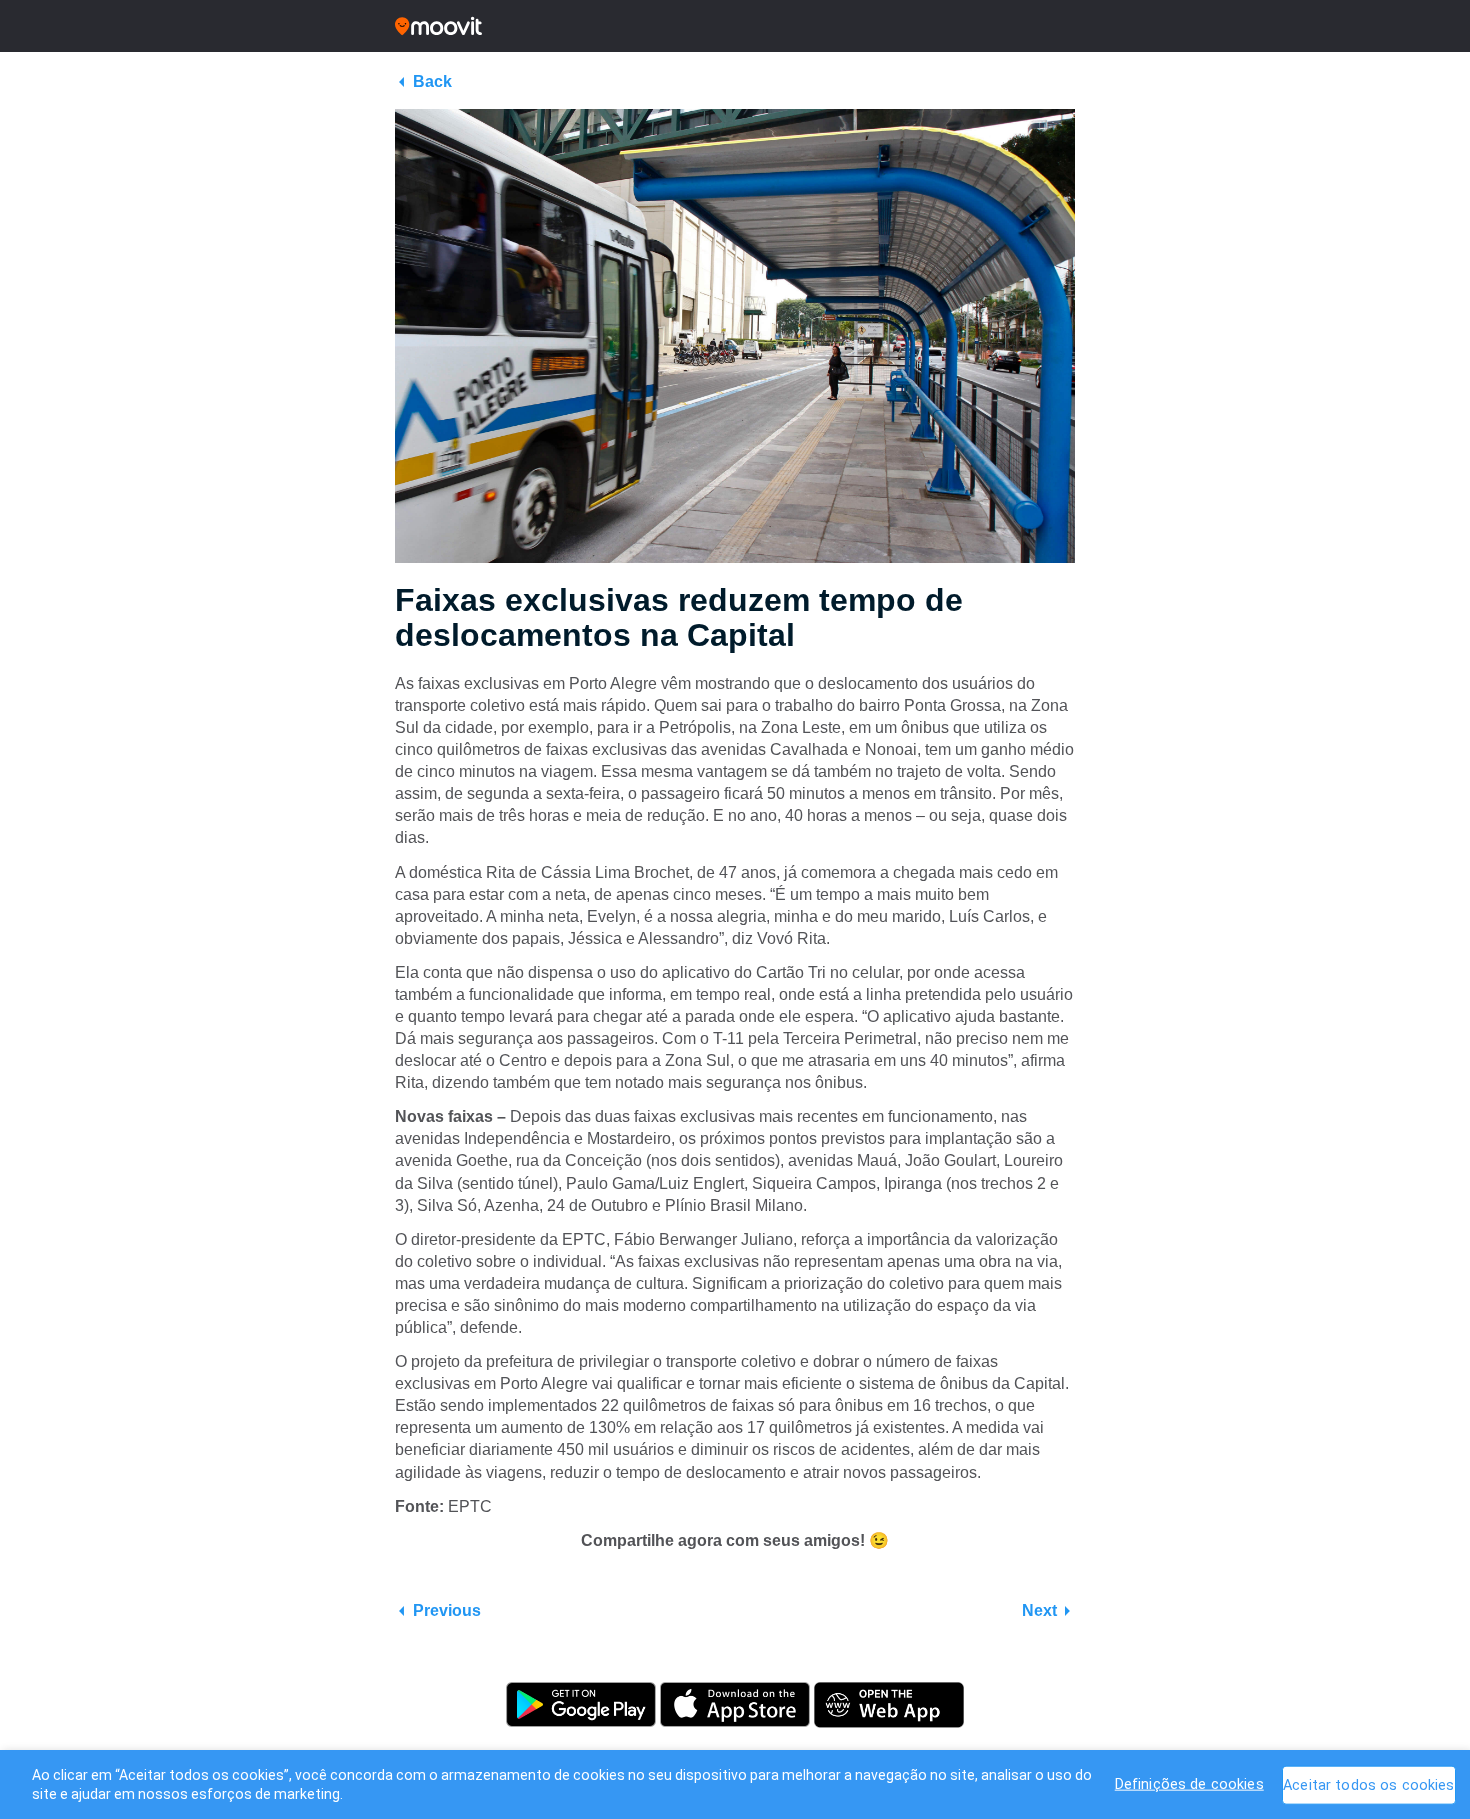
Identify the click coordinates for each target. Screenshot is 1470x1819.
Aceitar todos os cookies (1368, 1784)
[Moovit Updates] (735, 26)
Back (432, 81)
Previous (447, 1610)
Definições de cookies (1189, 1783)
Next (1039, 1610)
